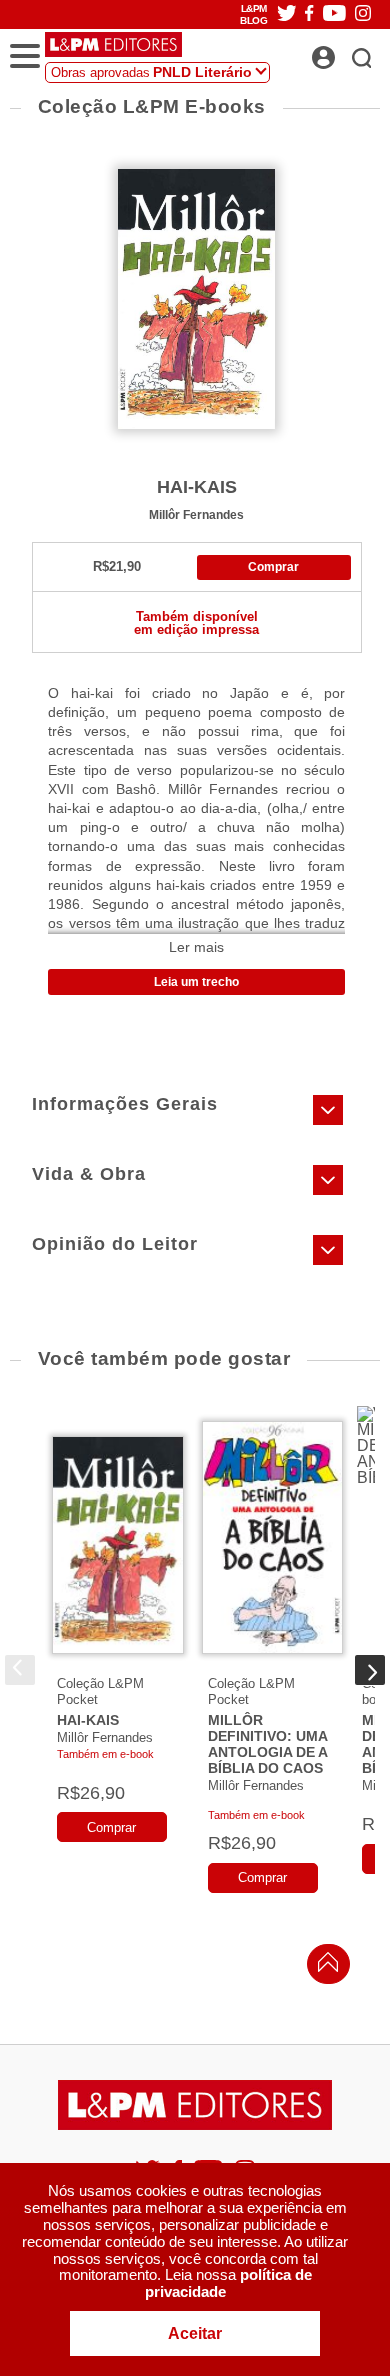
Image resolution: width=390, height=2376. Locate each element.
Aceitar (195, 2333)
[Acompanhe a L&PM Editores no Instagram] (363, 14)
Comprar (273, 567)
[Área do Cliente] (345, 52)
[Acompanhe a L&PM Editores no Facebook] (309, 14)
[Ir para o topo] (323, 1967)
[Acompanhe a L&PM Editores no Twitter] (287, 14)
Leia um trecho (196, 982)
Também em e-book (105, 1754)
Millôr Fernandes (196, 514)
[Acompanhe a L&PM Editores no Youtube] (334, 14)
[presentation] (20, 1670)
